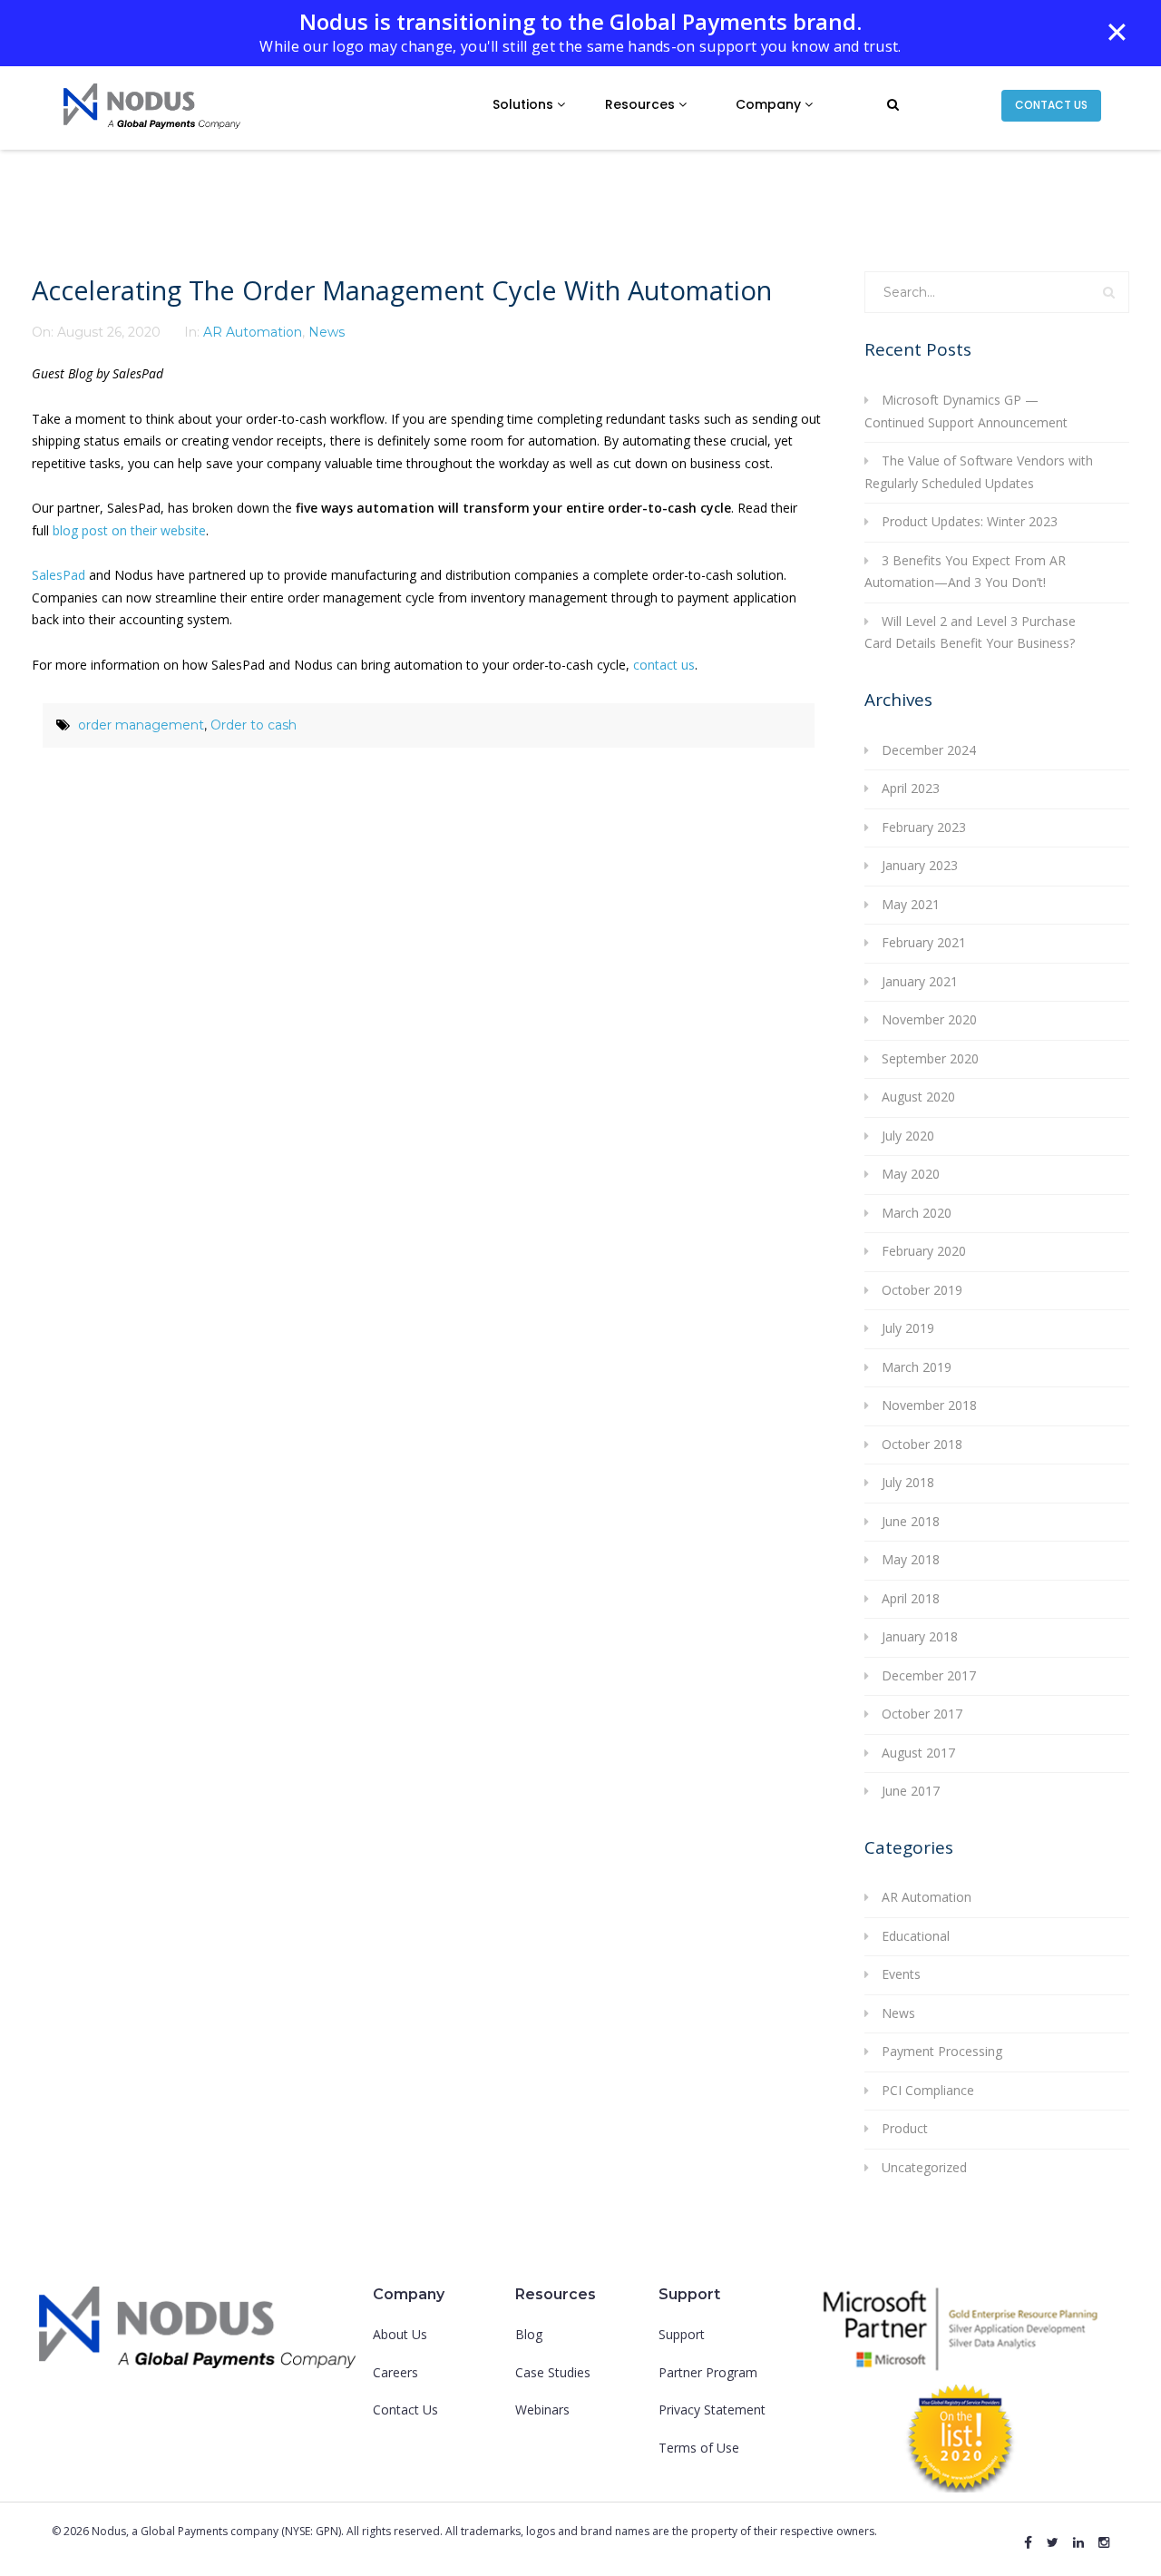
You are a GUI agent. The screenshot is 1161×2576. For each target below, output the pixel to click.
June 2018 (911, 1521)
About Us (400, 2334)
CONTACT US (1051, 105)
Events (901, 1974)
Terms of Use (699, 2448)
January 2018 (920, 1636)
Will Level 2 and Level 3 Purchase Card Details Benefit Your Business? (970, 632)
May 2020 (911, 1174)
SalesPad (59, 575)
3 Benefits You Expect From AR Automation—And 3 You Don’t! (965, 572)
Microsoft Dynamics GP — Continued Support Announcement (966, 411)
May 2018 (911, 1559)
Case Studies (553, 2372)
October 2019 (922, 1290)
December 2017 (929, 1675)
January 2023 (920, 865)
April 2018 (911, 1598)
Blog (529, 2334)
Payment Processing (942, 2051)
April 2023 (911, 788)
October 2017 (922, 1714)
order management (141, 725)
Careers (395, 2372)
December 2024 (929, 750)
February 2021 (924, 942)
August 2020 (918, 1097)
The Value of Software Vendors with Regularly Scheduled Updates (979, 472)
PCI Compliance (928, 2090)
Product (905, 2128)
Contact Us (405, 2409)
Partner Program (708, 2372)
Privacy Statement (712, 2409)
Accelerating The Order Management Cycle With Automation (402, 290)
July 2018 (908, 1482)
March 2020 (917, 1213)
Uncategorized (924, 2167)
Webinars (542, 2409)
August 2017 (918, 1753)
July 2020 (908, 1136)
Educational (916, 1936)
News (327, 332)
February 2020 (924, 1251)
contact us (664, 665)
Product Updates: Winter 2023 (970, 521)
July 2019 (908, 1328)
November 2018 (929, 1405)
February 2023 (924, 827)
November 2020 (929, 1019)
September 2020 (930, 1058)
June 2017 (911, 1791)
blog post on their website (129, 530)
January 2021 (920, 981)
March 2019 (917, 1367)
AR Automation (253, 332)
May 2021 (911, 904)
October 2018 (922, 1444)
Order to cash (254, 725)
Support (682, 2334)
